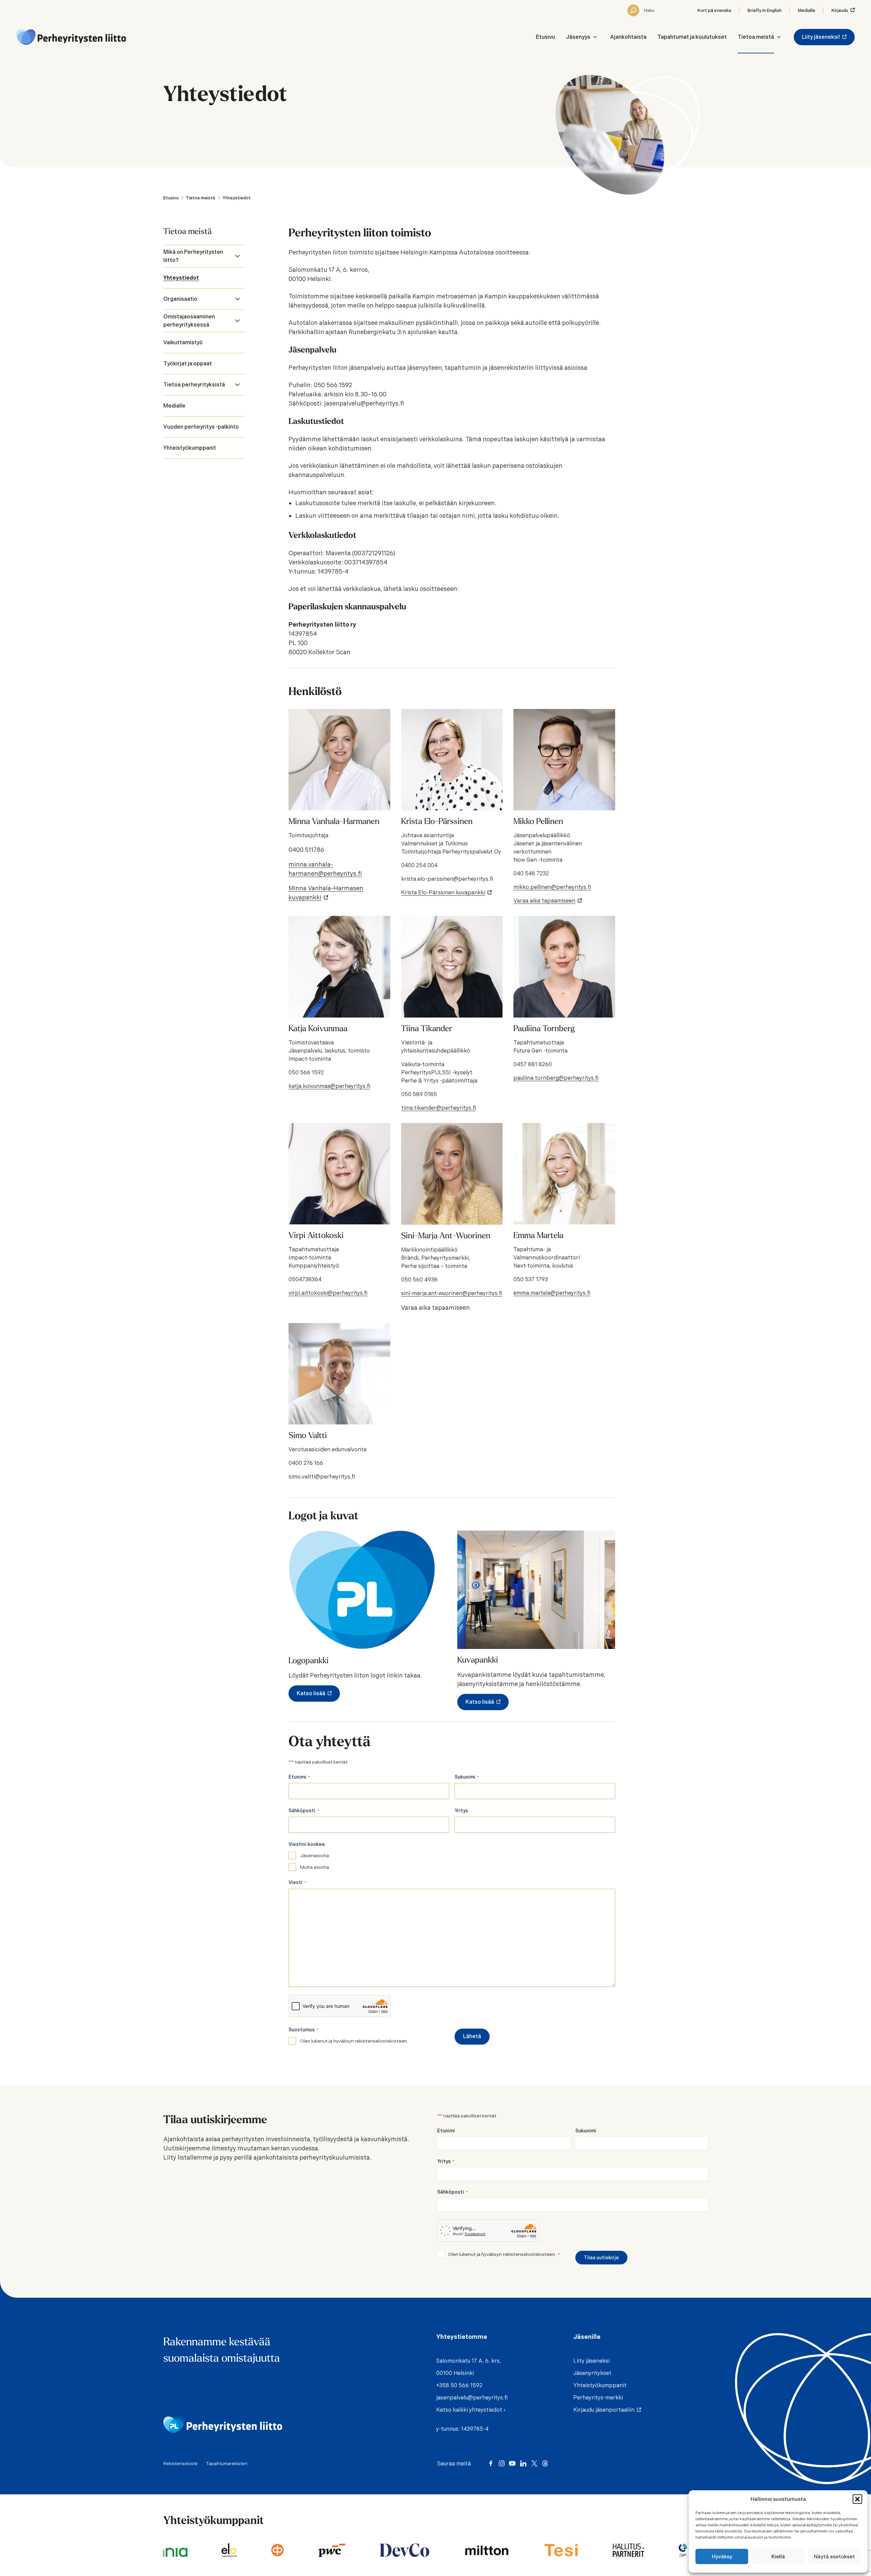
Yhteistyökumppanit (600, 2385)
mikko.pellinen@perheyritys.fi (552, 887)
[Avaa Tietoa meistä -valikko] (779, 37)
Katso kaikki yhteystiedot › (471, 2410)
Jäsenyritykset (592, 2373)
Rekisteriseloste (180, 2464)
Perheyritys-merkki (598, 2398)
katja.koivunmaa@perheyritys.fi (329, 1086)
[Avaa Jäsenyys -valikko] (595, 37)
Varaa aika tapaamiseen (546, 901)
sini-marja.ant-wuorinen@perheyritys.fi (452, 1293)
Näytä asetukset (834, 2557)
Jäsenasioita (315, 1855)
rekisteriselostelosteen (381, 2041)
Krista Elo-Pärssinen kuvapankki (445, 893)
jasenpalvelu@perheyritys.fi (472, 2398)
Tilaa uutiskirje (601, 2258)
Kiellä (778, 2557)
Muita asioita (315, 1867)
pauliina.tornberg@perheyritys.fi (556, 1078)
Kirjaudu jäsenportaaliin (605, 2410)
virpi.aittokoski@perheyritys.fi (328, 1293)
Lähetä (472, 2036)
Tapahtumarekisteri (227, 2464)
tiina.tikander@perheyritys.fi (439, 1108)
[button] (857, 2499)
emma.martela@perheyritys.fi (552, 1293)
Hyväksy (722, 2557)
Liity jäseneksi (591, 2361)
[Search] (633, 10)
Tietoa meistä (756, 37)
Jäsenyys (578, 37)
